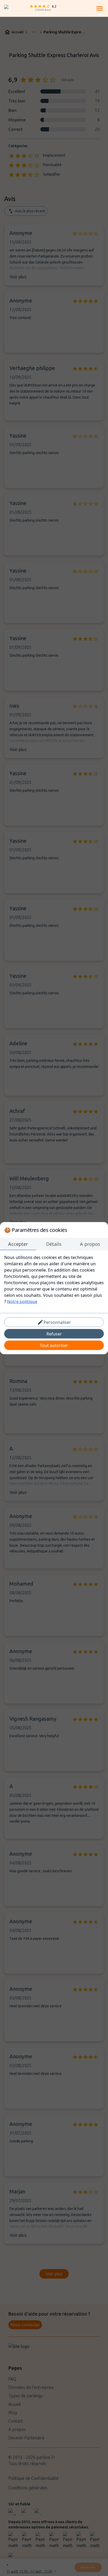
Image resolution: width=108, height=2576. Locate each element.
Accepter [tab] (18, 1244)
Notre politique (22, 1301)
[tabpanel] (54, 1279)
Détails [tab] (54, 1244)
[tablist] (54, 1244)
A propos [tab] (90, 1244)
